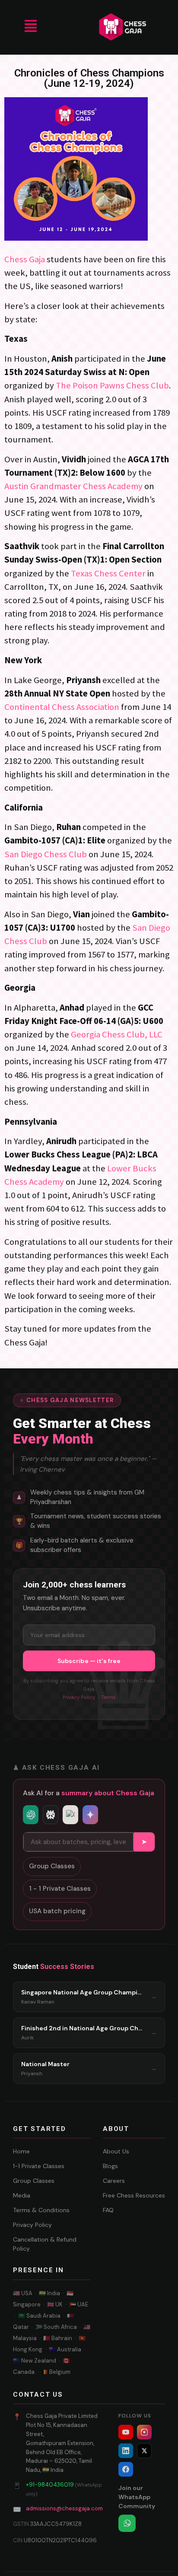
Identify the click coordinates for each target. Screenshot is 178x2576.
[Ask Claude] (70, 1815)
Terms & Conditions (41, 2210)
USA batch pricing (57, 1911)
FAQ (108, 2210)
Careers (114, 2181)
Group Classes (52, 1866)
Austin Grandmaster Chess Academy (73, 486)
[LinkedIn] (126, 2451)
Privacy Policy (79, 1697)
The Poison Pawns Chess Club (112, 385)
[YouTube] (126, 2432)
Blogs (110, 2166)
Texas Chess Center (108, 573)
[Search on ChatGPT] (31, 1815)
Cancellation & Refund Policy (45, 2244)
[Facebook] (126, 2469)
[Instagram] (144, 2432)
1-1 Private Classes (39, 2166)
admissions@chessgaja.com (64, 2508)
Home (21, 2151)
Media (22, 2195)
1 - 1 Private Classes (60, 1889)
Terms (108, 1697)
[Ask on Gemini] (90, 1815)
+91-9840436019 (50, 2485)
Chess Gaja (25, 259)
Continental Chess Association (62, 707)
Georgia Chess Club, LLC (117, 1034)
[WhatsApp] (127, 2523)
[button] (30, 27)
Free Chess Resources (134, 2195)
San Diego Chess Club (46, 854)
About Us (116, 2151)
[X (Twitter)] (144, 2451)
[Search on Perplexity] (51, 1815)
